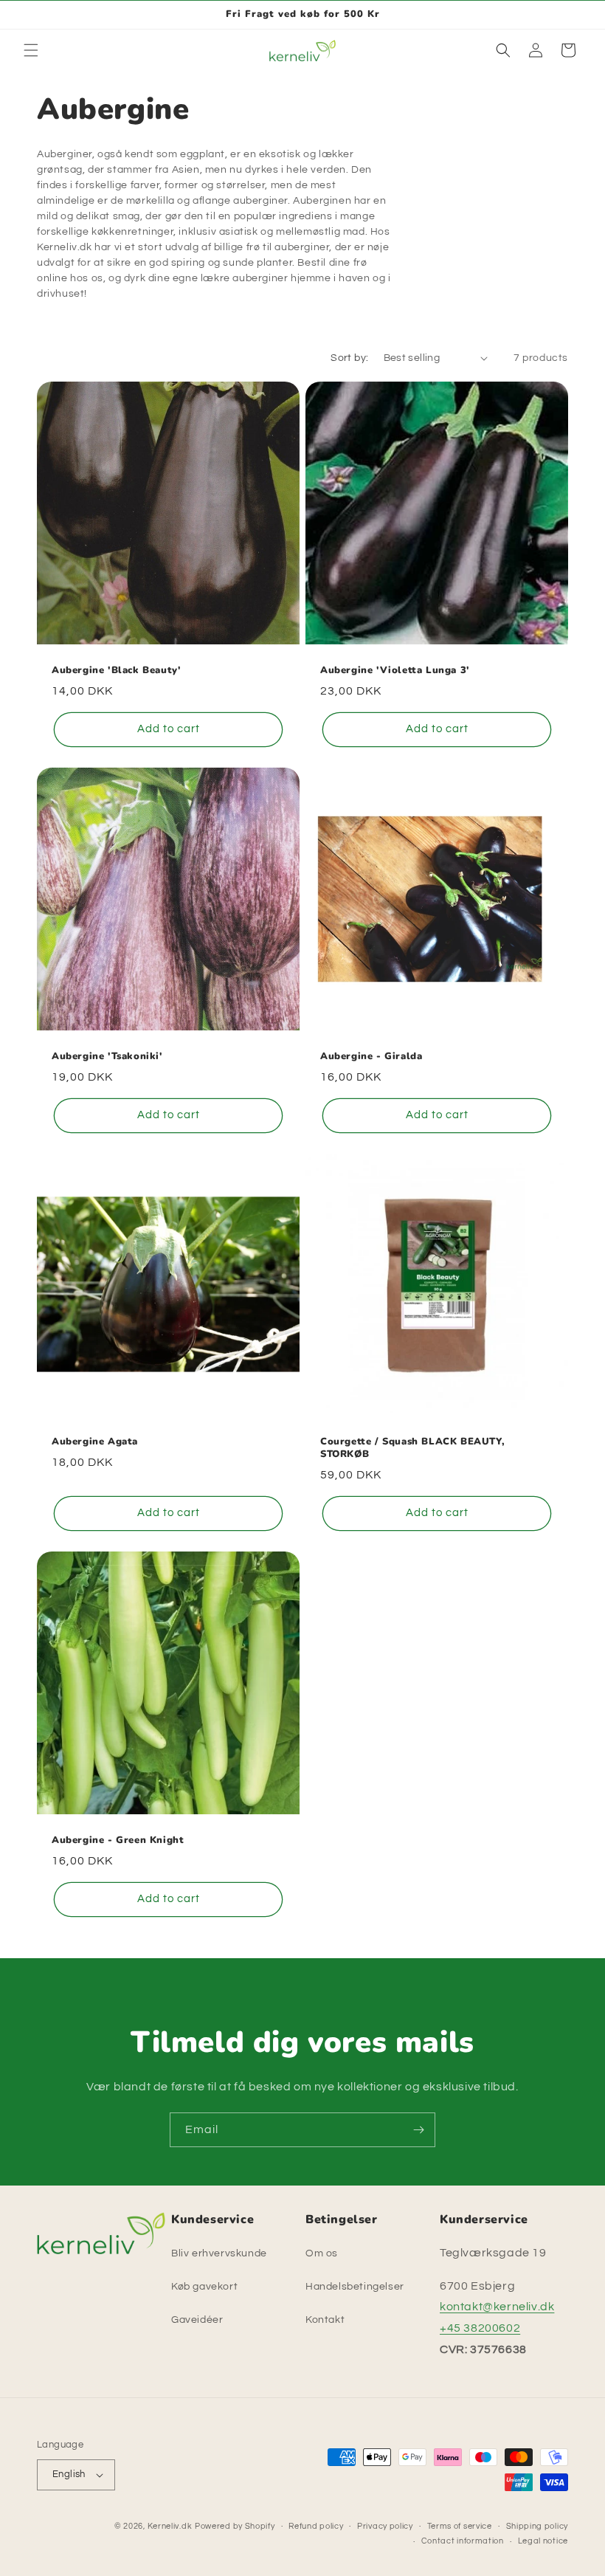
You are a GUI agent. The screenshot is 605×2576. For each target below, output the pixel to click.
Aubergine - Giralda (371, 1057)
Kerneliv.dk (170, 2526)
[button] (31, 50)
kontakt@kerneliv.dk (497, 2307)
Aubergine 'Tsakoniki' (107, 1057)
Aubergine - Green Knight (118, 1840)
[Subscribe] (418, 2130)
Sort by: (349, 358)
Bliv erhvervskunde (219, 2253)
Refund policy (316, 2526)
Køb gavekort (204, 2287)
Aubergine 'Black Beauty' (116, 671)
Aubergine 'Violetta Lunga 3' (395, 671)
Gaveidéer (197, 2320)
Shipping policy (537, 2526)
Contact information (463, 2541)
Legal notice (543, 2541)
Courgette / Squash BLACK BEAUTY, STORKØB (412, 1448)
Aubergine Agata (95, 1442)
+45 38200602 (480, 2328)
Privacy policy (385, 2526)
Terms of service (460, 2526)
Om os (322, 2253)
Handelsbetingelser (355, 2287)
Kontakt (325, 2320)
